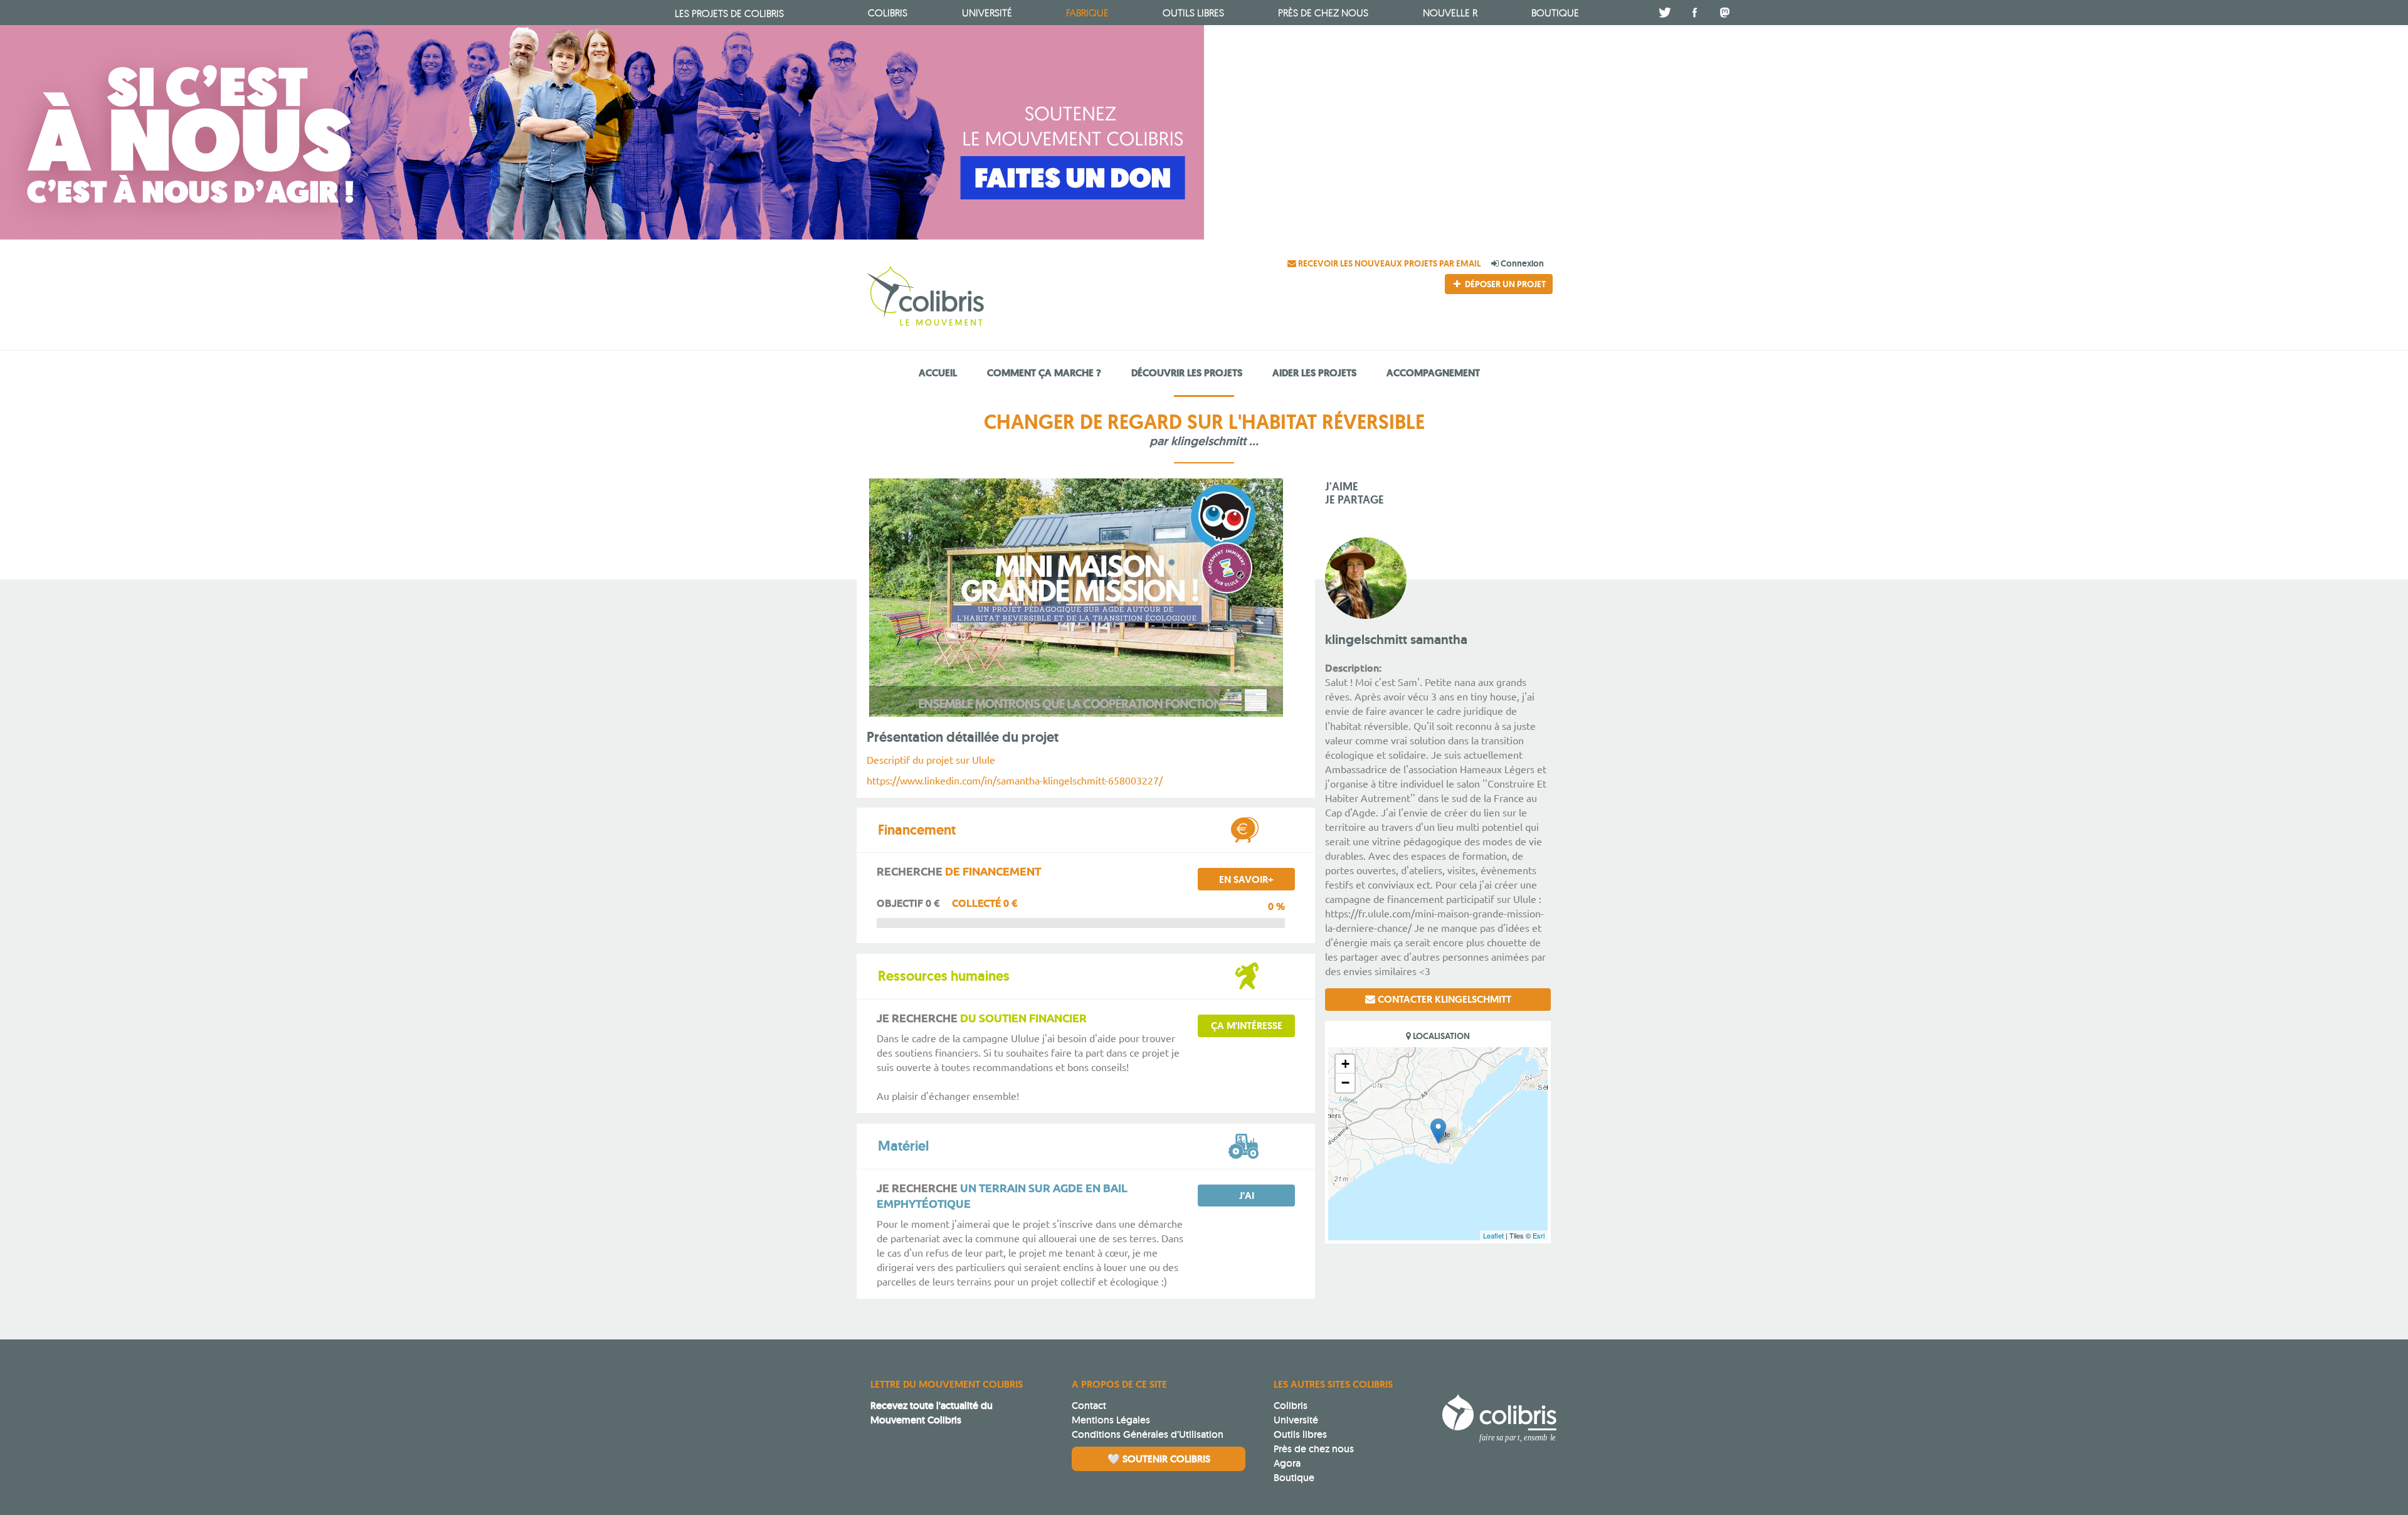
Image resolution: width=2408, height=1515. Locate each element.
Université (1296, 1420)
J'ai (1247, 1196)
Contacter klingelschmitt (1443, 999)
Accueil (938, 373)
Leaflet (1493, 1235)
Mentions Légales (1111, 1420)
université (987, 13)
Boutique (1294, 1478)
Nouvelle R (1450, 13)
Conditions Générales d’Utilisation (1148, 1434)
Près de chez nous (1323, 13)
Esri (1539, 1235)
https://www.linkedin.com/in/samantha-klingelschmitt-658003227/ (1015, 780)
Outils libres (1193, 13)
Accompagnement (1433, 373)
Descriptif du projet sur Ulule (931, 759)
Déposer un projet (1504, 284)
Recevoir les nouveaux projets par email (1389, 263)
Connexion (1521, 263)
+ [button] (1345, 1064)
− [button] (1345, 1083)
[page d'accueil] (970, 298)
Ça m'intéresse (1247, 1026)
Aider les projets (1314, 373)
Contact (1089, 1406)
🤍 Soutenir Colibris (1159, 1459)
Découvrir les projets (1187, 373)
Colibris (729, 13)
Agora (1287, 1463)
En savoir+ (1246, 879)
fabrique (1087, 13)
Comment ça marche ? (1044, 373)
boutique (1555, 13)
